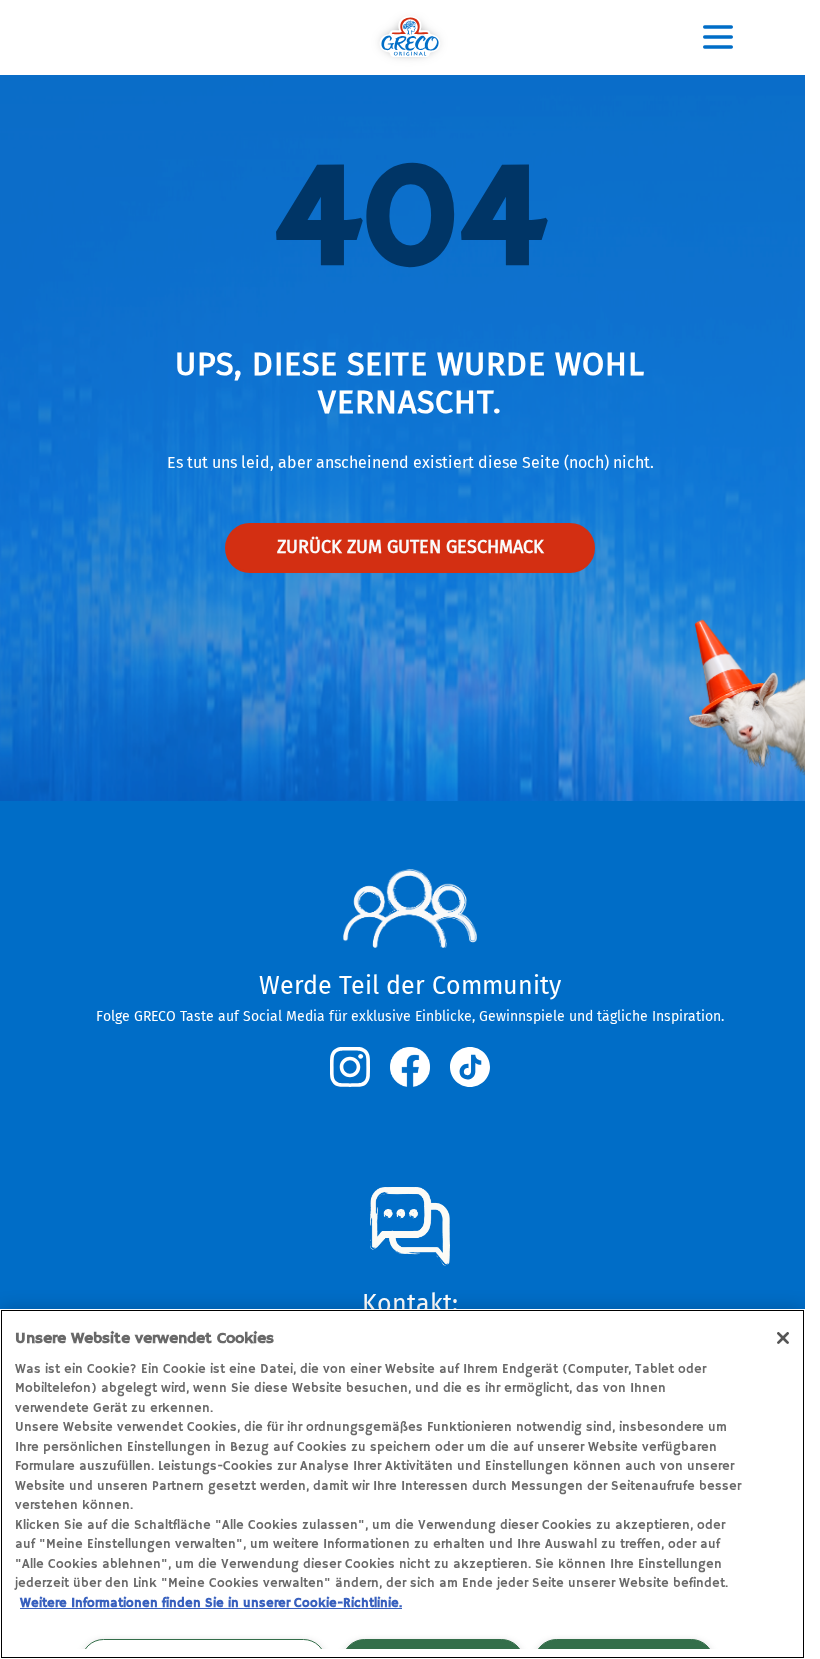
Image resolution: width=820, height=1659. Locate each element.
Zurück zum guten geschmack (410, 547)
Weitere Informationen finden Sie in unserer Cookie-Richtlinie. (211, 1603)
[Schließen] (783, 1338)
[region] (402, 1484)
